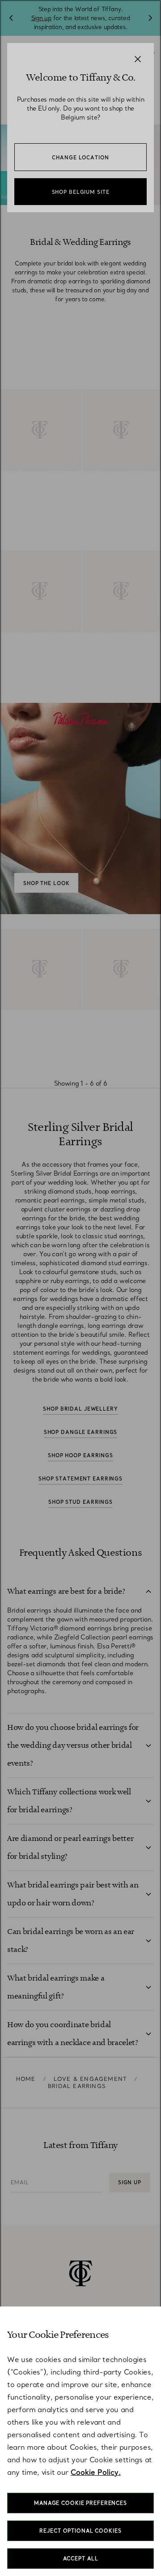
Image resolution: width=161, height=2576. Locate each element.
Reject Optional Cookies (80, 2531)
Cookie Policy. (96, 2472)
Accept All (81, 2559)
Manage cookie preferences (80, 2503)
